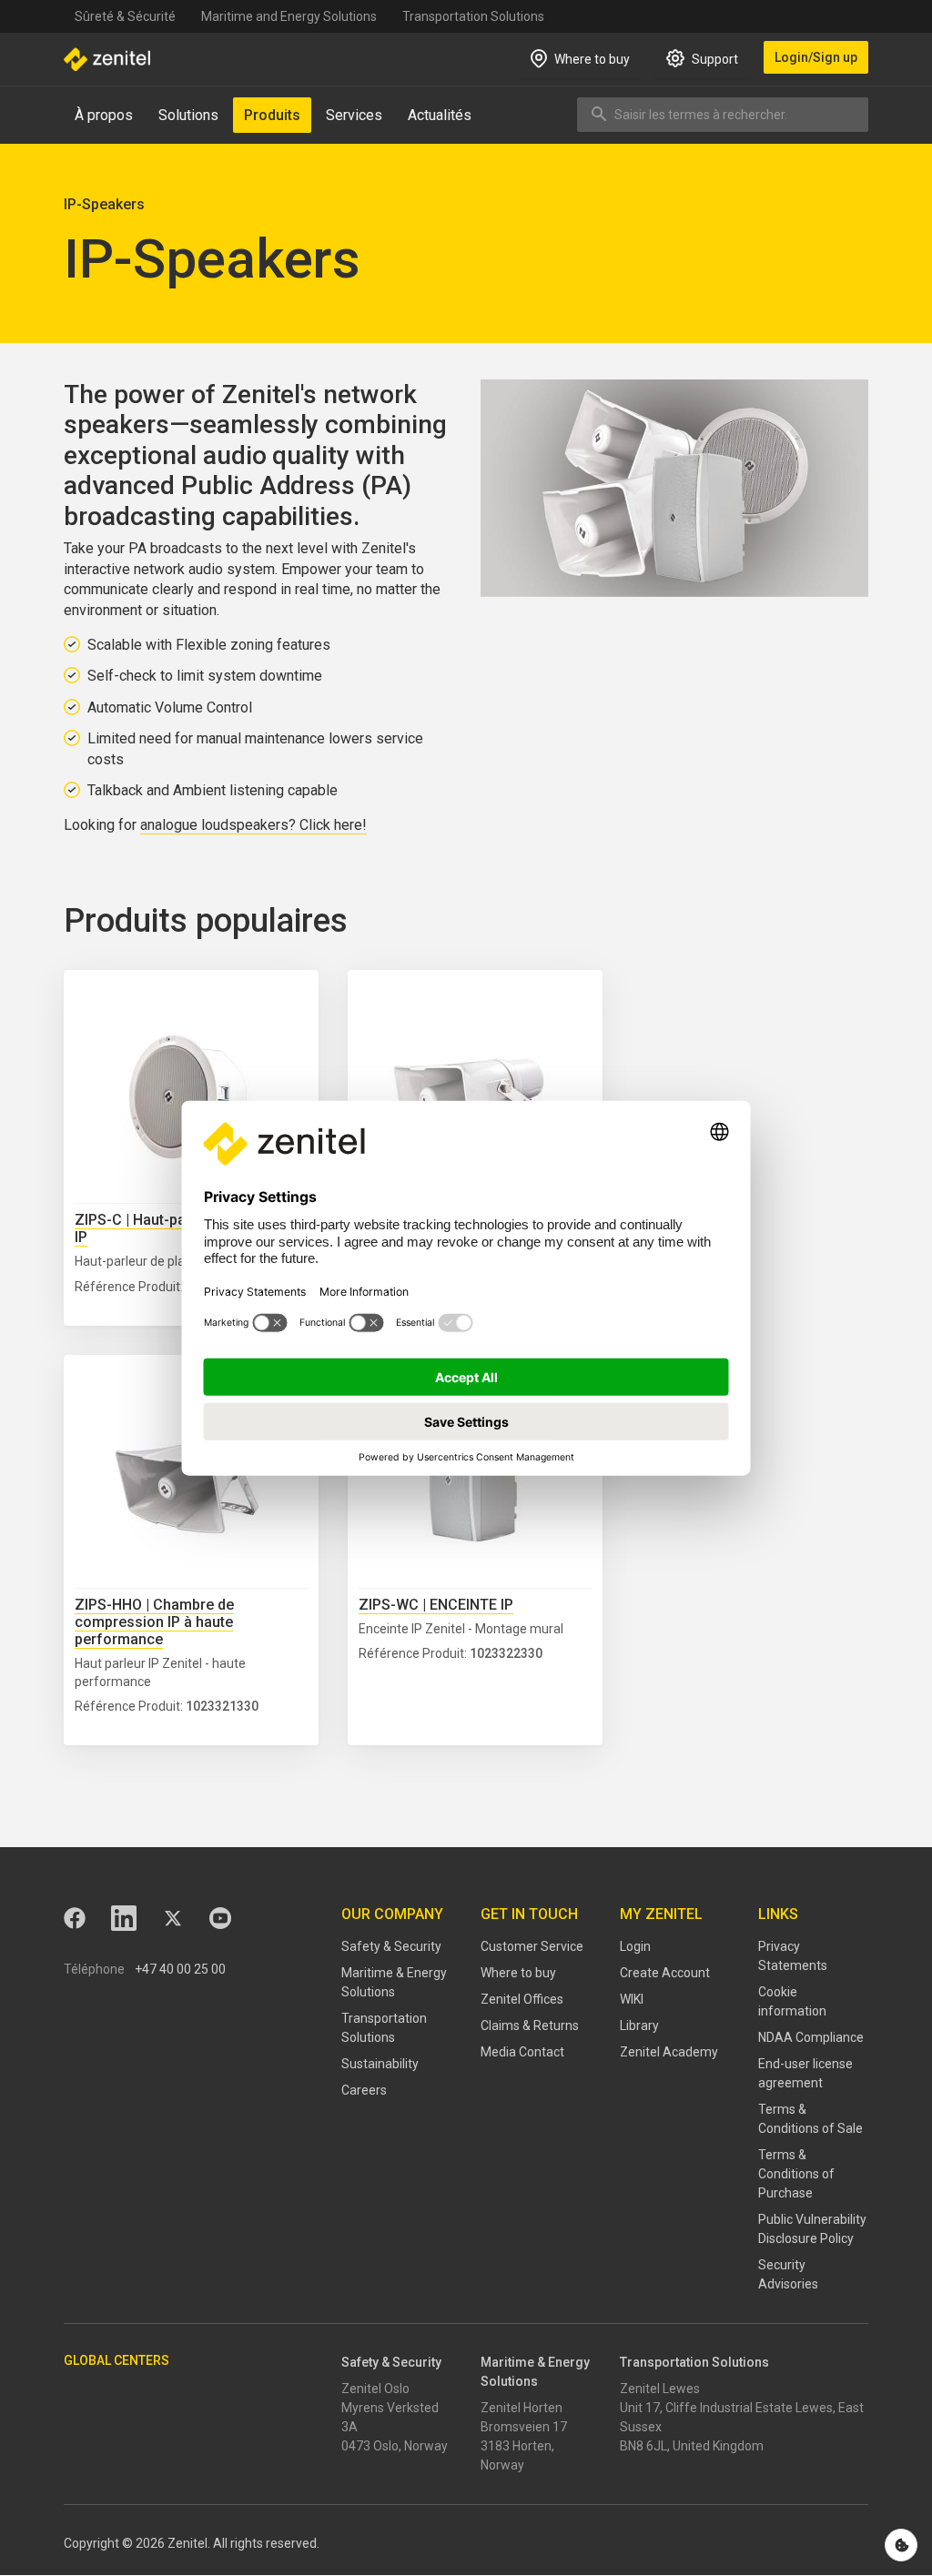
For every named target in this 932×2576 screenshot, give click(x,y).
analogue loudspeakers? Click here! (253, 825)
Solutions (188, 115)
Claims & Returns (530, 2025)
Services (354, 115)
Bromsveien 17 (524, 2427)
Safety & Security (391, 1946)
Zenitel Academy (669, 2052)
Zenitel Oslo (375, 2389)
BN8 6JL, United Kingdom (692, 2446)
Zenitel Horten (522, 2408)
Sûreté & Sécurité (125, 16)
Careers (364, 2090)
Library (639, 2025)
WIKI (632, 1999)
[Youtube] (220, 1918)
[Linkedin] (124, 1918)
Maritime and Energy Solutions (289, 16)
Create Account (665, 1973)
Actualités (440, 115)
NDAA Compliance (811, 2037)
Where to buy (518, 1973)
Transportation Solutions (473, 16)
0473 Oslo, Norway (395, 2446)
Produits (272, 115)
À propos (104, 115)
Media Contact (522, 2052)
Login (635, 1946)
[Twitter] (173, 1918)
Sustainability (380, 2064)
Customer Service (532, 1946)
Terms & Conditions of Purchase (796, 2174)
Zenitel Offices (522, 1999)
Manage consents (901, 2545)
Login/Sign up (816, 57)
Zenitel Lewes (660, 2389)
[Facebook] (75, 1918)
